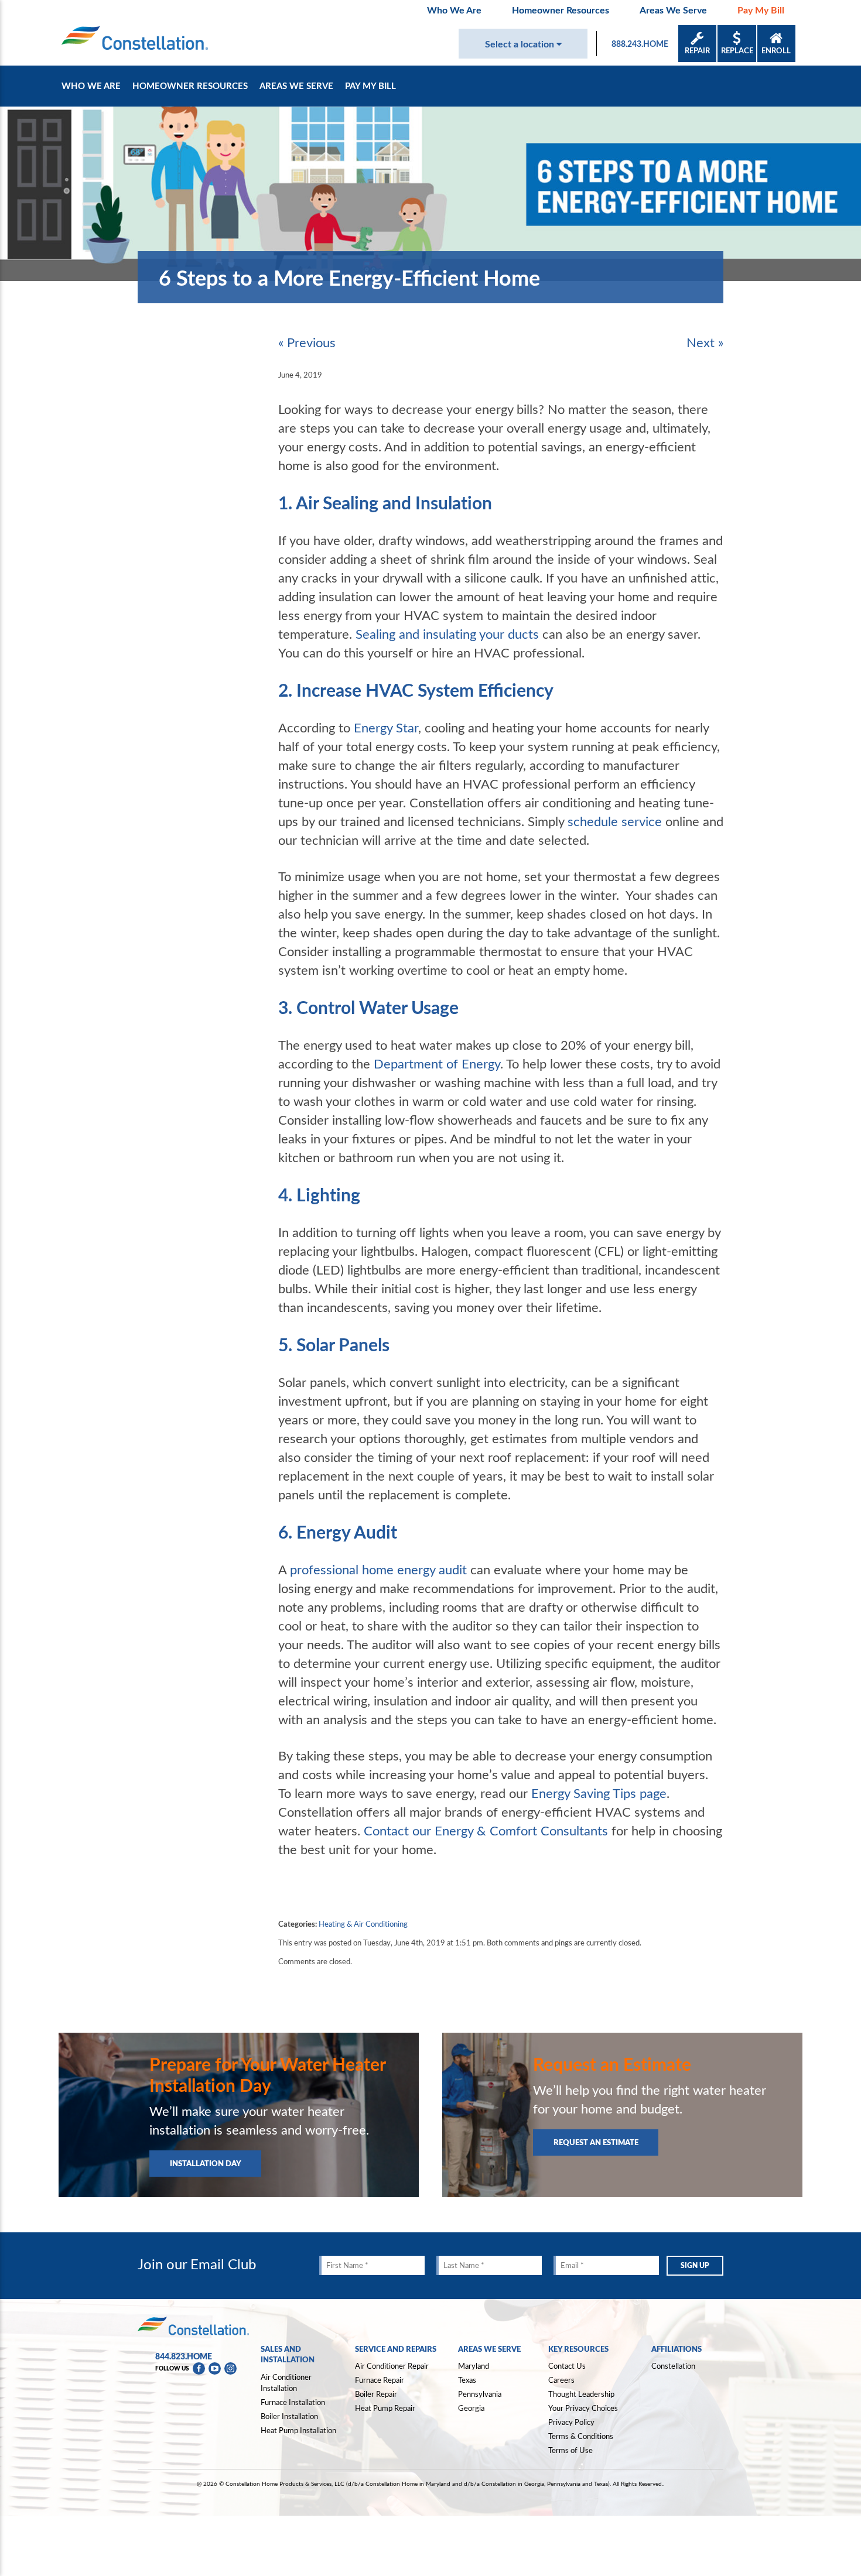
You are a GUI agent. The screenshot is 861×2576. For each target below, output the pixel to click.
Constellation (673, 2366)
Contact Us (567, 2366)
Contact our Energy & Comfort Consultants (486, 1830)
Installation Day (206, 2163)
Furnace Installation (293, 2402)
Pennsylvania (480, 2394)
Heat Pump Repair (385, 2408)
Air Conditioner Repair (392, 2366)
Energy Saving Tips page (599, 1793)
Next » (705, 342)
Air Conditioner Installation (286, 2383)
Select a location (521, 44)
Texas (467, 2380)
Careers (561, 2380)
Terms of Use (570, 2450)
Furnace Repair (380, 2380)
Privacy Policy (571, 2422)
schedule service (615, 821)
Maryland (474, 2366)
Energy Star (386, 727)
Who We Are (454, 10)
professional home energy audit (378, 1569)
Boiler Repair (376, 2394)
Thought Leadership (581, 2394)
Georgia (471, 2408)
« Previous (307, 342)
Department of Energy (437, 1063)
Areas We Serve (673, 10)
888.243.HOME (640, 44)
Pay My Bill (761, 10)
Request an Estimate (596, 2142)
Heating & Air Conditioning (363, 1924)
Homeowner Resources (561, 10)
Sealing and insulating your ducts (447, 633)
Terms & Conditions (581, 2436)
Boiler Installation (289, 2416)
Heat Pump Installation (298, 2430)
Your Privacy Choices (583, 2409)
